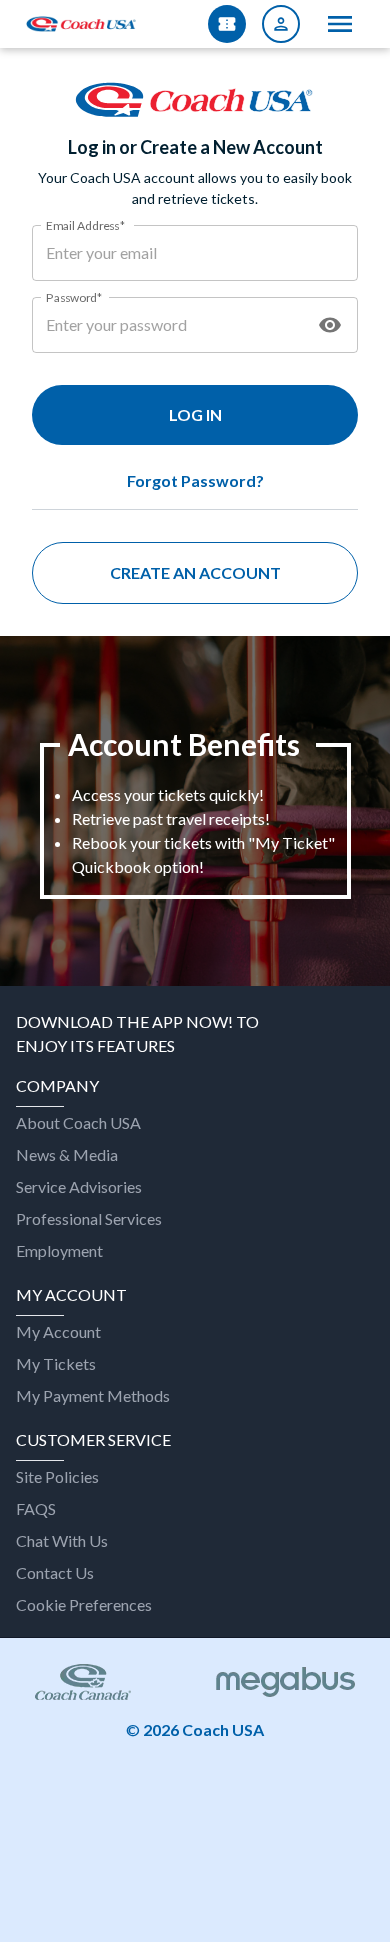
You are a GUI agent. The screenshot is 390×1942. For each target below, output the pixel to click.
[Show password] (330, 325)
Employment (59, 1250)
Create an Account (195, 572)
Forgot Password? (195, 480)
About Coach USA (78, 1122)
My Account (58, 1331)
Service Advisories (79, 1186)
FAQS (36, 1508)
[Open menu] (340, 24)
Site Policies (57, 1476)
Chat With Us (62, 1540)
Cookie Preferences (84, 1604)
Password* (74, 296)
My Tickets (56, 1363)
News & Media (67, 1154)
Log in (195, 414)
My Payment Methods (93, 1395)
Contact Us (55, 1572)
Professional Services (89, 1218)
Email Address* (85, 224)
